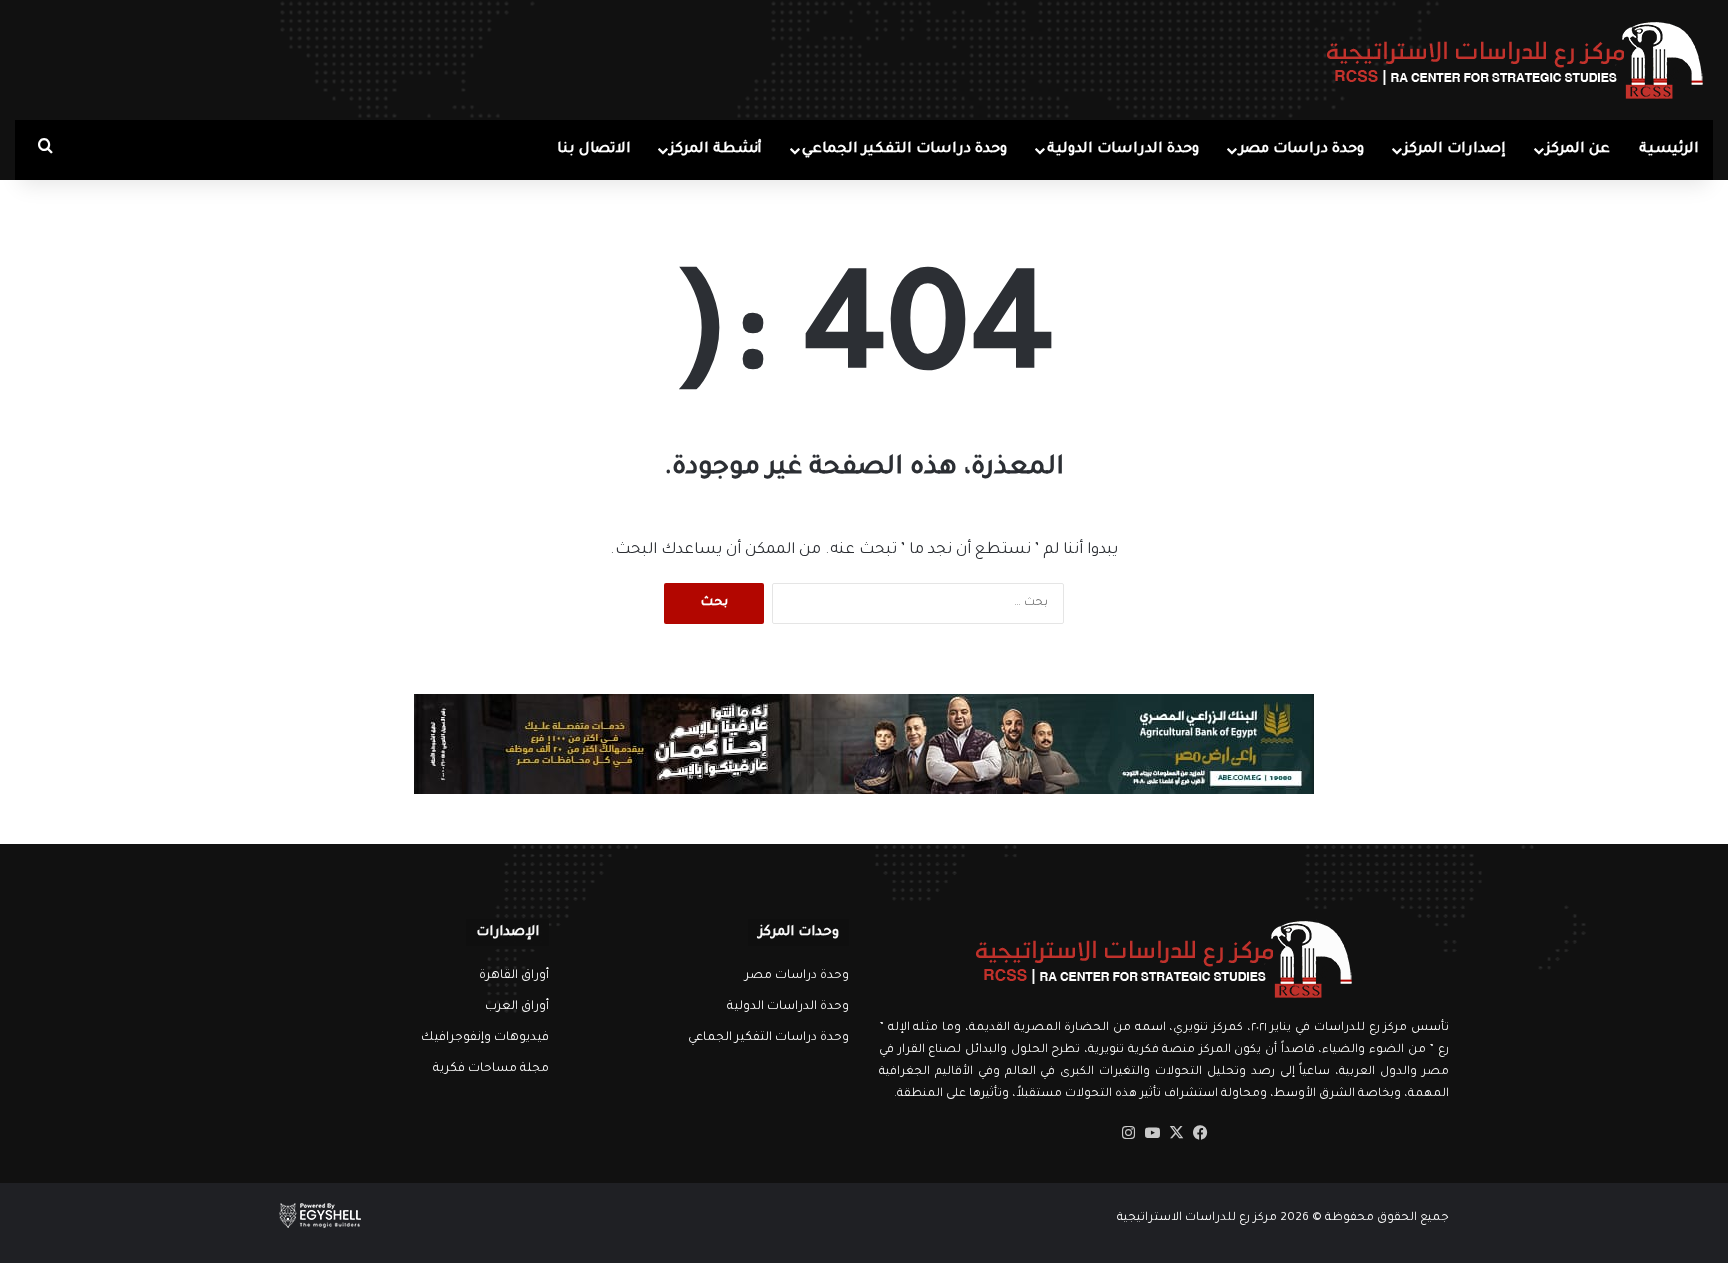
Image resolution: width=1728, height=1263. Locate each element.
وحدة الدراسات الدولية (1123, 150)
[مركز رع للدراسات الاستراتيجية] (1515, 60)
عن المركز (1578, 150)
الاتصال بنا (594, 150)
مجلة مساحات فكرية (491, 1069)
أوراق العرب (517, 1007)
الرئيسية (1669, 150)
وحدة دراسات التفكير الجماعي (904, 150)
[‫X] (1176, 1133)
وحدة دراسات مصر (1301, 150)
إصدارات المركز (1455, 150)
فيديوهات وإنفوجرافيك (485, 1038)
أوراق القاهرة (514, 976)
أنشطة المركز (716, 150)
